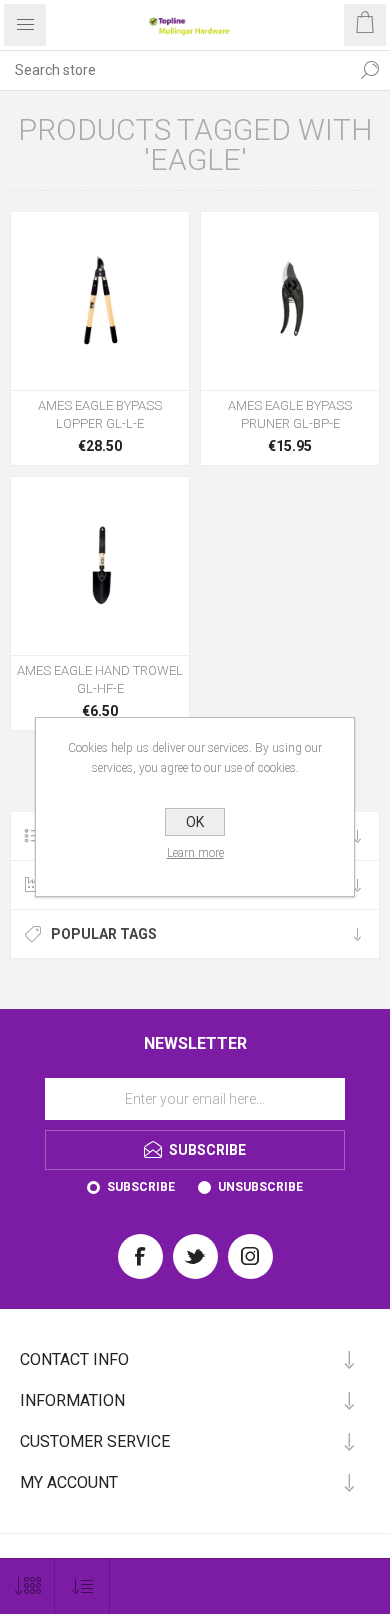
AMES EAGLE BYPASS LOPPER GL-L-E (100, 414)
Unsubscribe (260, 1187)
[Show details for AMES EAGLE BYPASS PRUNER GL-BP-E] (290, 301)
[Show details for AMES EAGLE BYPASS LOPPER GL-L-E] (100, 301)
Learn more (195, 853)
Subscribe (141, 1187)
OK (195, 822)
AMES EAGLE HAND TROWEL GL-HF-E (100, 679)
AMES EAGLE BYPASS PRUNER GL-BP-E (290, 414)
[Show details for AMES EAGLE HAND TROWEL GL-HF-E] (100, 566)
